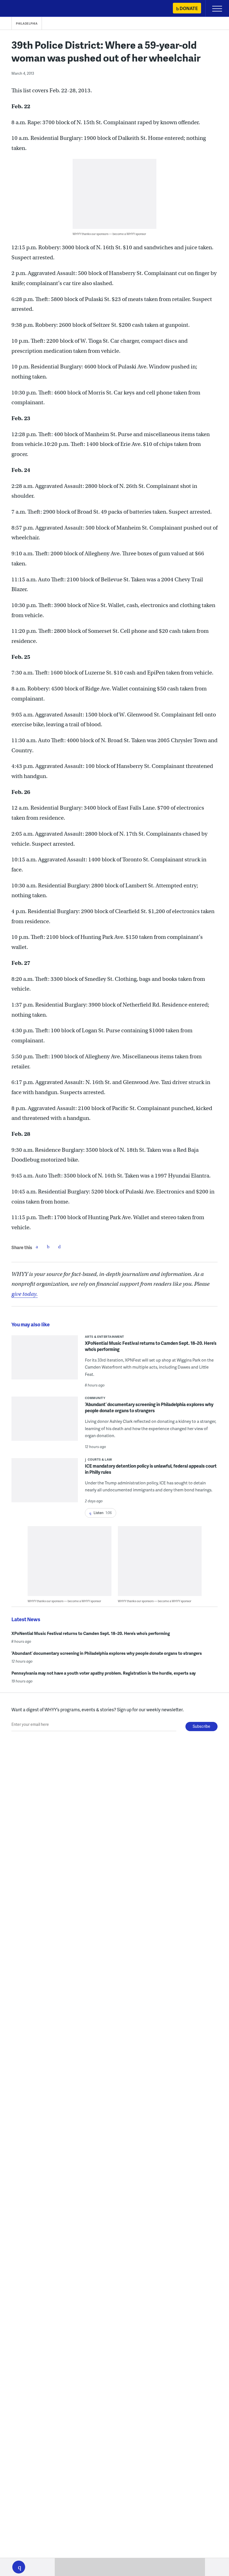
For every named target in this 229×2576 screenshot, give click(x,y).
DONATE (189, 8)
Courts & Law (100, 1459)
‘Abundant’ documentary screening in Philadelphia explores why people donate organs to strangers (149, 1407)
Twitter (48, 1247)
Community (95, 1398)
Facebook (37, 1247)
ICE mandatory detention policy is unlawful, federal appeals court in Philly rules (151, 1469)
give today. (25, 1294)
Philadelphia (27, 23)
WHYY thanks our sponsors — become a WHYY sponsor (109, 234)
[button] (19, 2567)
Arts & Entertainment (105, 1337)
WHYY (21, 9)
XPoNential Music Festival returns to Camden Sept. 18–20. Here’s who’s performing (151, 1346)
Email (59, 1247)
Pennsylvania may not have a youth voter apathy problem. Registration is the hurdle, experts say (104, 1673)
